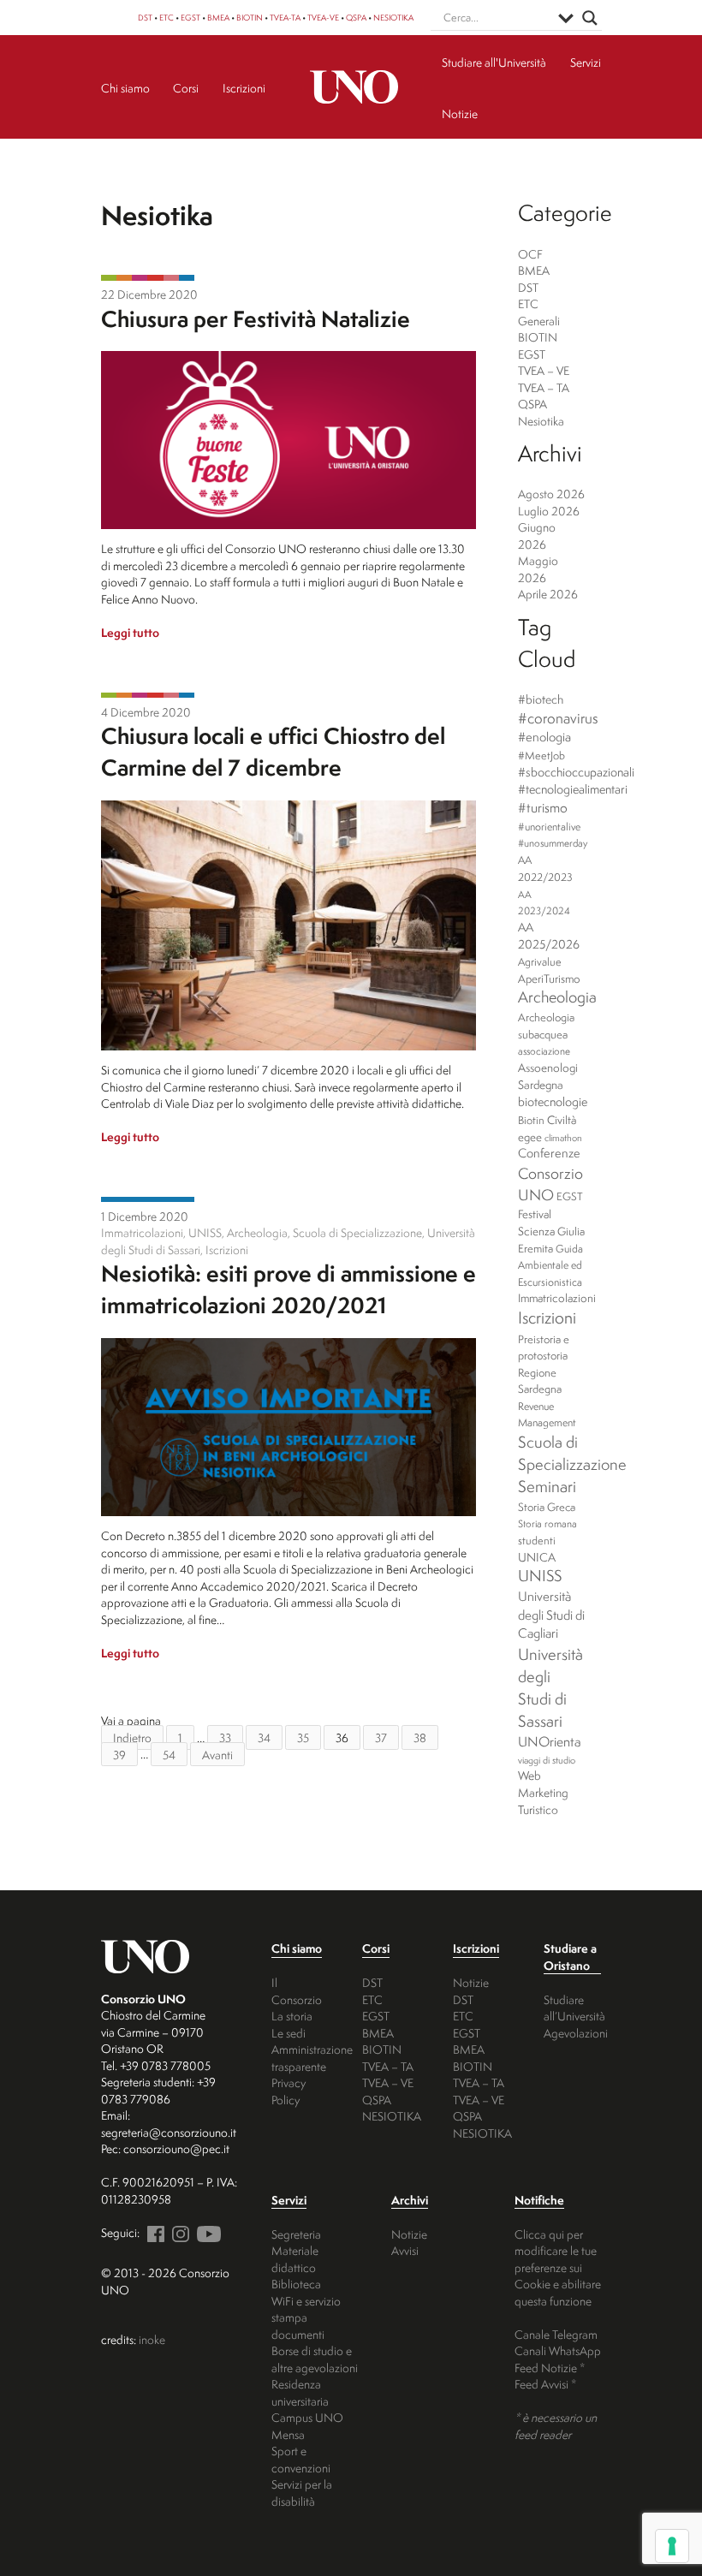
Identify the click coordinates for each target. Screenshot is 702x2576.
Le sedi (289, 2033)
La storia (292, 2016)
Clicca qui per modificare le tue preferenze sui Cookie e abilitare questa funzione (558, 2267)
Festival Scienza (536, 1223)
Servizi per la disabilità (302, 2493)
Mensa (288, 2434)
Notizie (471, 1982)
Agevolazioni (576, 2033)
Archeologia (557, 997)
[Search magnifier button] (590, 18)
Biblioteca (296, 2284)
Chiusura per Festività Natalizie (256, 318)
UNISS (540, 1576)
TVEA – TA (544, 387)
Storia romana (547, 1524)
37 (381, 1737)
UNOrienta (550, 1741)
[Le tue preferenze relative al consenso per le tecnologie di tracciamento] (672, 2546)
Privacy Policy (289, 2091)
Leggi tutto (130, 632)
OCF (530, 254)
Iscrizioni (547, 1318)
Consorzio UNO (550, 1184)
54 (169, 1754)
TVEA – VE (544, 370)
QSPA (356, 18)
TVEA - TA (155, 278)
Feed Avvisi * (545, 2384)
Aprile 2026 (548, 594)
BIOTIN (250, 18)
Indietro (132, 1737)
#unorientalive (549, 827)
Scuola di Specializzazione (572, 1453)
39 (119, 1754)
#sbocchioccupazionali (576, 772)
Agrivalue (540, 962)
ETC (167, 18)
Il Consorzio (297, 1991)
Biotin (531, 1120)
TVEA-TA (285, 18)
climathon (563, 1138)
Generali (539, 321)
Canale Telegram (556, 2334)
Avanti (217, 1754)
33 (225, 1737)
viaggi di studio (547, 1760)
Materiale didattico (295, 2259)
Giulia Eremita (551, 1240)
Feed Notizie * (550, 2368)
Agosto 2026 (551, 494)
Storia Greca (547, 1507)
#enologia (544, 737)
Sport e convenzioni (301, 2459)
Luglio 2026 (549, 511)
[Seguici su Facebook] (153, 2232)
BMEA (218, 18)
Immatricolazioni (557, 1298)
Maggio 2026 (538, 569)
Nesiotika (187, 278)
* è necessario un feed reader (556, 2426)
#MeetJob (541, 756)
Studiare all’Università (574, 2008)
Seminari (547, 1486)
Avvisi (405, 2250)
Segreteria (296, 2234)
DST (145, 18)
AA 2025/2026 (549, 936)
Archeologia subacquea (546, 1026)
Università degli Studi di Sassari (550, 1687)
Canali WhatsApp (558, 2350)
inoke (152, 2339)
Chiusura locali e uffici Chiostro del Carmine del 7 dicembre (273, 751)
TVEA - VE (140, 278)
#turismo (543, 808)
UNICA (537, 1557)
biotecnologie (553, 1102)
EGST (190, 18)
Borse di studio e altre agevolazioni (315, 2359)
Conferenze (549, 1153)
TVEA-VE (323, 18)
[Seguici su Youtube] (206, 2232)
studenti (537, 1541)
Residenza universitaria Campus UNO (307, 2400)
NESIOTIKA (393, 18)
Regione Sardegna (540, 1381)
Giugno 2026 (537, 535)
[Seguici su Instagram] (178, 2232)
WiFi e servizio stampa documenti (306, 2317)
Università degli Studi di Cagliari (551, 1615)
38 (420, 1737)
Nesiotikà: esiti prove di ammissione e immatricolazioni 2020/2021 (289, 1289)
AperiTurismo (549, 979)
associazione (544, 1051)
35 (303, 1737)
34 (264, 1737)
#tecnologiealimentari (573, 789)
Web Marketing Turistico (543, 1792)
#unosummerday (553, 843)
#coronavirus (558, 718)
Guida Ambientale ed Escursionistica (550, 1265)
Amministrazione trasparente (312, 2058)
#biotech (541, 699)
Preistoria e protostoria (544, 1347)
